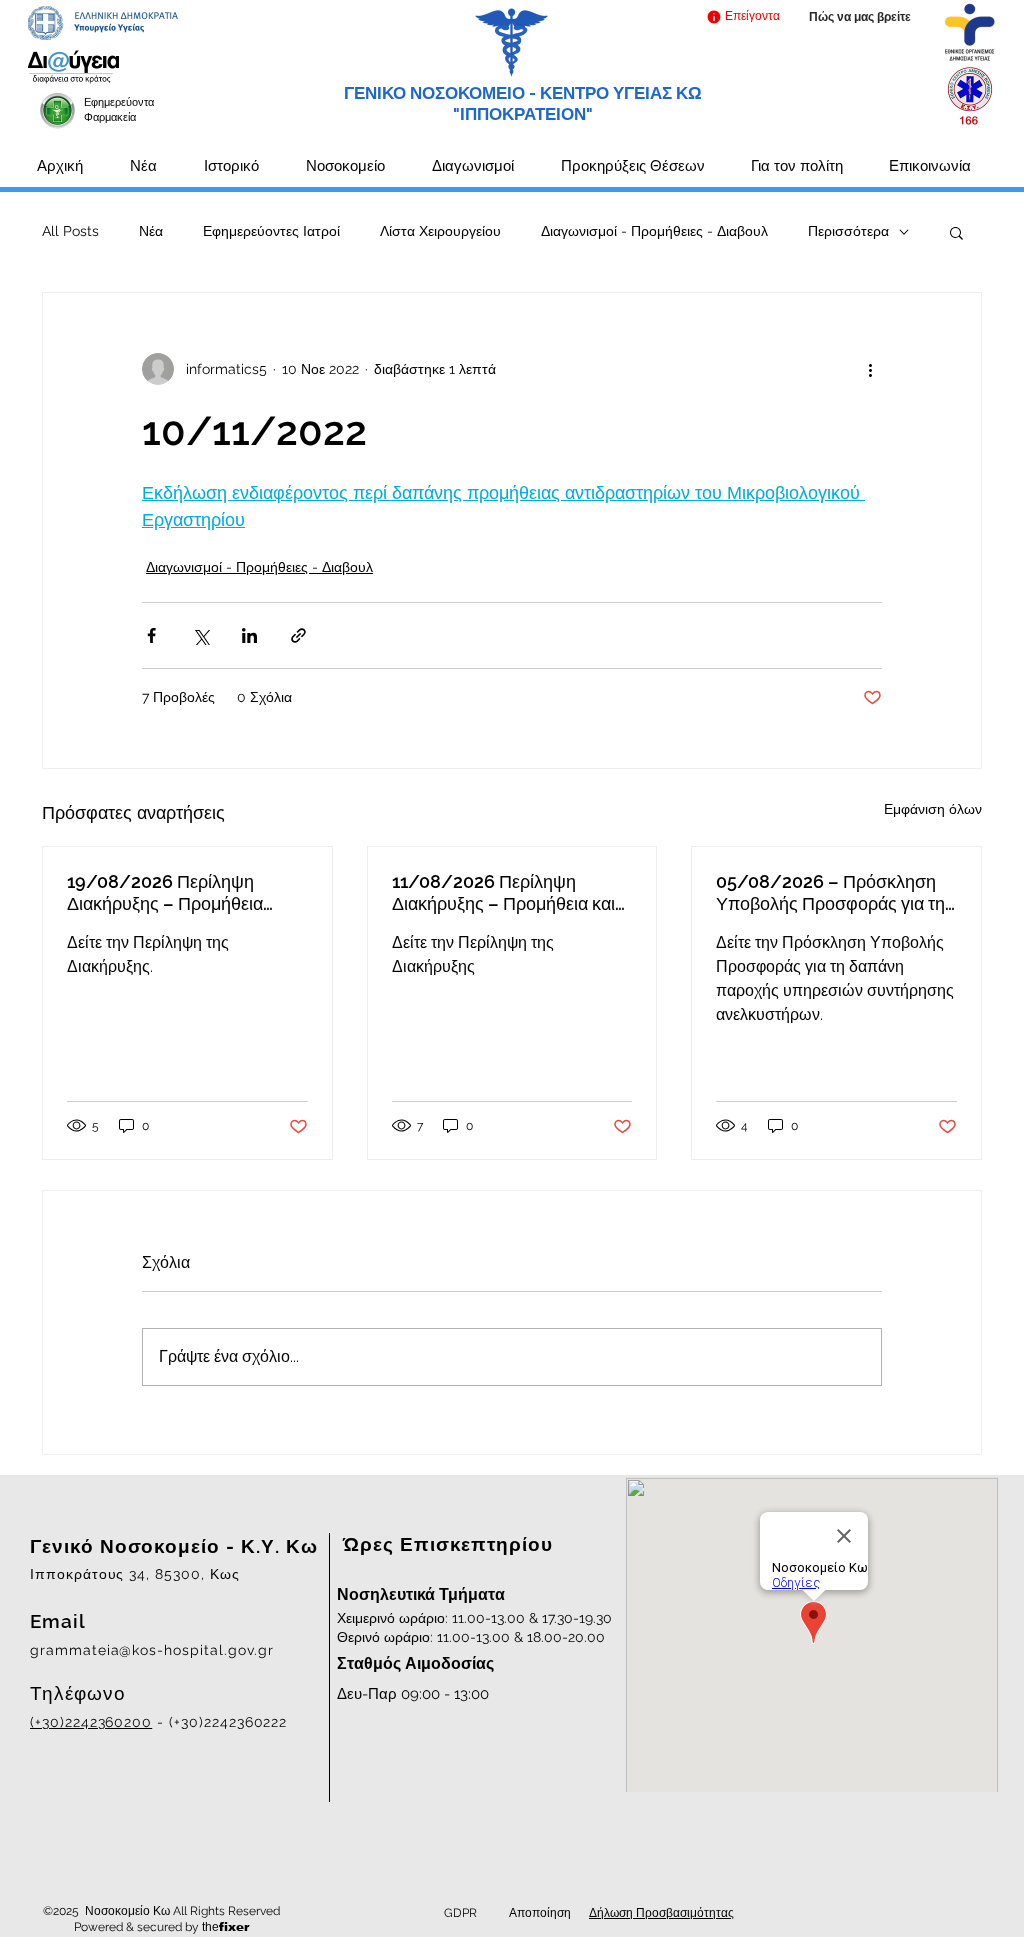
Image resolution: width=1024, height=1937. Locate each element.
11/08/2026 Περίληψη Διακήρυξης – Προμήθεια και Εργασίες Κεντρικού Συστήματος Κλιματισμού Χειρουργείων (503, 893)
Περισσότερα (848, 231)
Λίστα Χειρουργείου (440, 231)
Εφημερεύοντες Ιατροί (271, 231)
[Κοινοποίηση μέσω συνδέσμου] (298, 635)
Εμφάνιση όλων (933, 809)
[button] (742, 16)
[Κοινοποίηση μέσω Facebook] (151, 635)
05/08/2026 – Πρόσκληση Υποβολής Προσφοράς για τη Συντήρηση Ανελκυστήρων (830, 893)
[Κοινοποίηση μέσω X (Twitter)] (200, 635)
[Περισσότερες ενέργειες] (870, 369)
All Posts (70, 231)
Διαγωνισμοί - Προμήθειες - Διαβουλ (654, 231)
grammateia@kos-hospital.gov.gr (152, 1650)
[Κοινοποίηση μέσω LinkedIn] (249, 635)
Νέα (151, 231)
